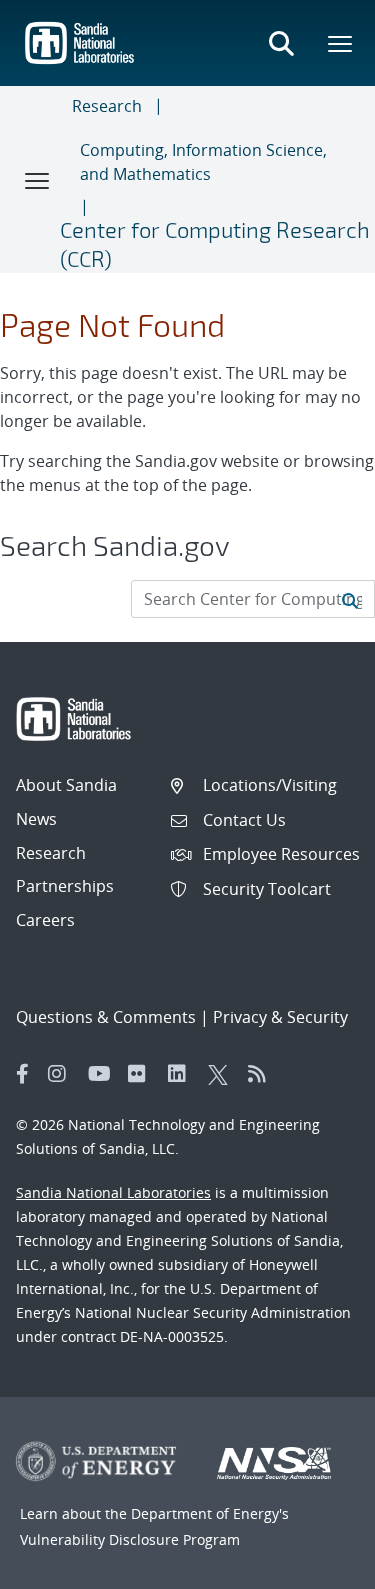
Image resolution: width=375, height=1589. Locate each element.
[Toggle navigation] (38, 180)
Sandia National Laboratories (113, 1192)
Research (107, 106)
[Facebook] (23, 1074)
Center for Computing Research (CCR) (215, 243)
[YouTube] (103, 1074)
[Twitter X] (223, 1074)
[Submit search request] (350, 599)
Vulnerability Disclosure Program (130, 1539)
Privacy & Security (280, 1017)
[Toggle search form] (281, 43)
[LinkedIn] (183, 1074)
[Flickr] (143, 1074)
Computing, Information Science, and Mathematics (203, 162)
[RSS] (263, 1074)
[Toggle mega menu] (341, 43)
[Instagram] (63, 1074)
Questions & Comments (106, 1017)
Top (315, 1566)
